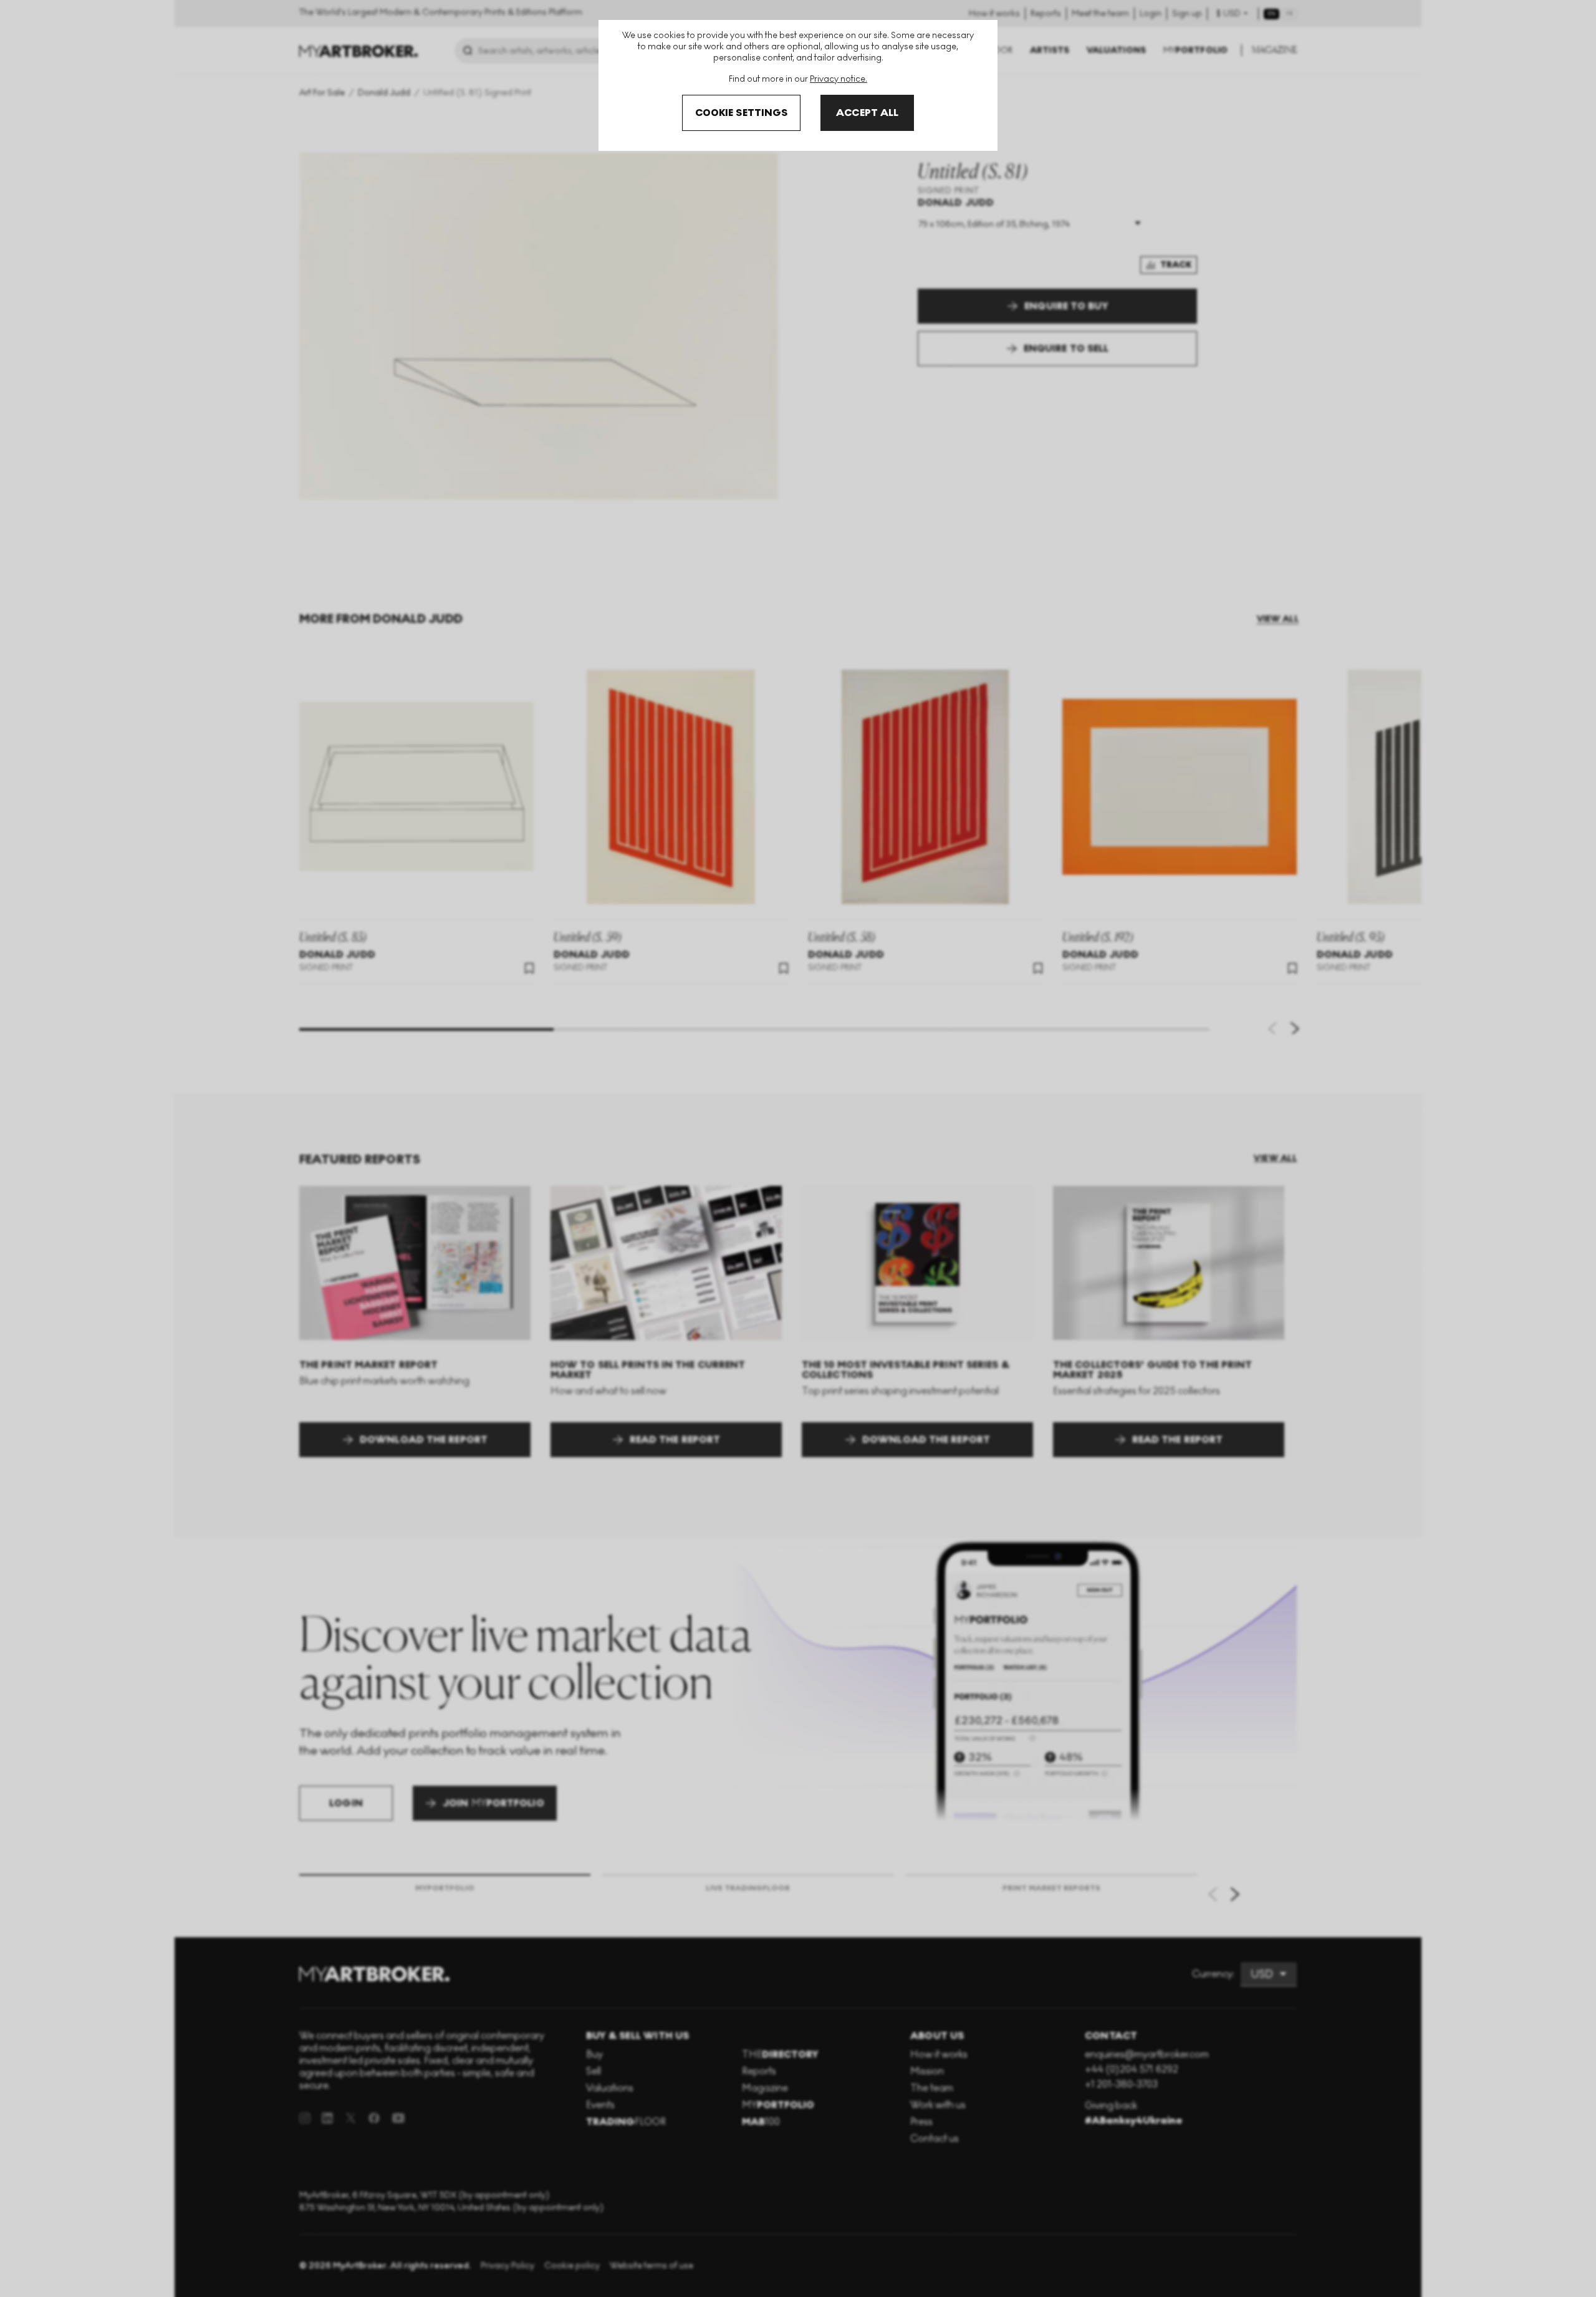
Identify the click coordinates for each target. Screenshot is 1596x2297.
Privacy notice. (839, 79)
